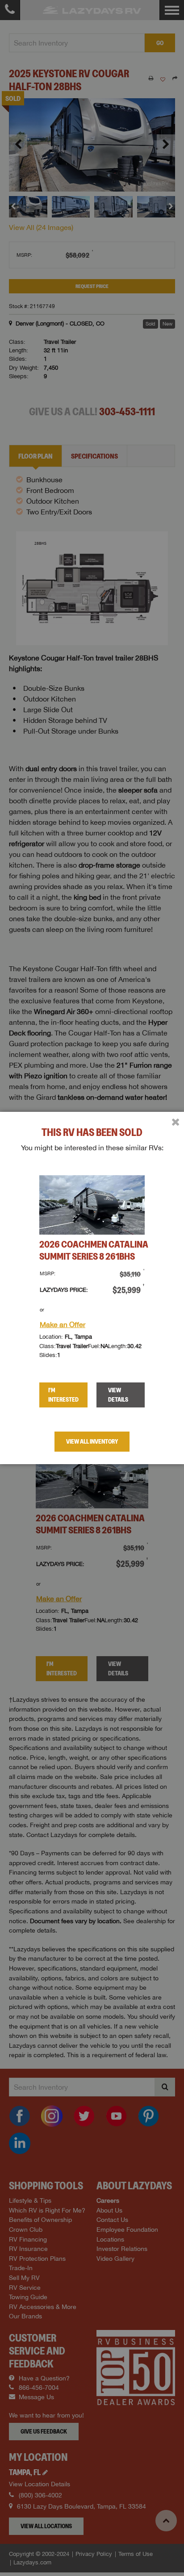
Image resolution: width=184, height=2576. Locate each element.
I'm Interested (63, 1395)
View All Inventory (92, 1441)
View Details (118, 1395)
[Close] (176, 1122)
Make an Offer (63, 1324)
